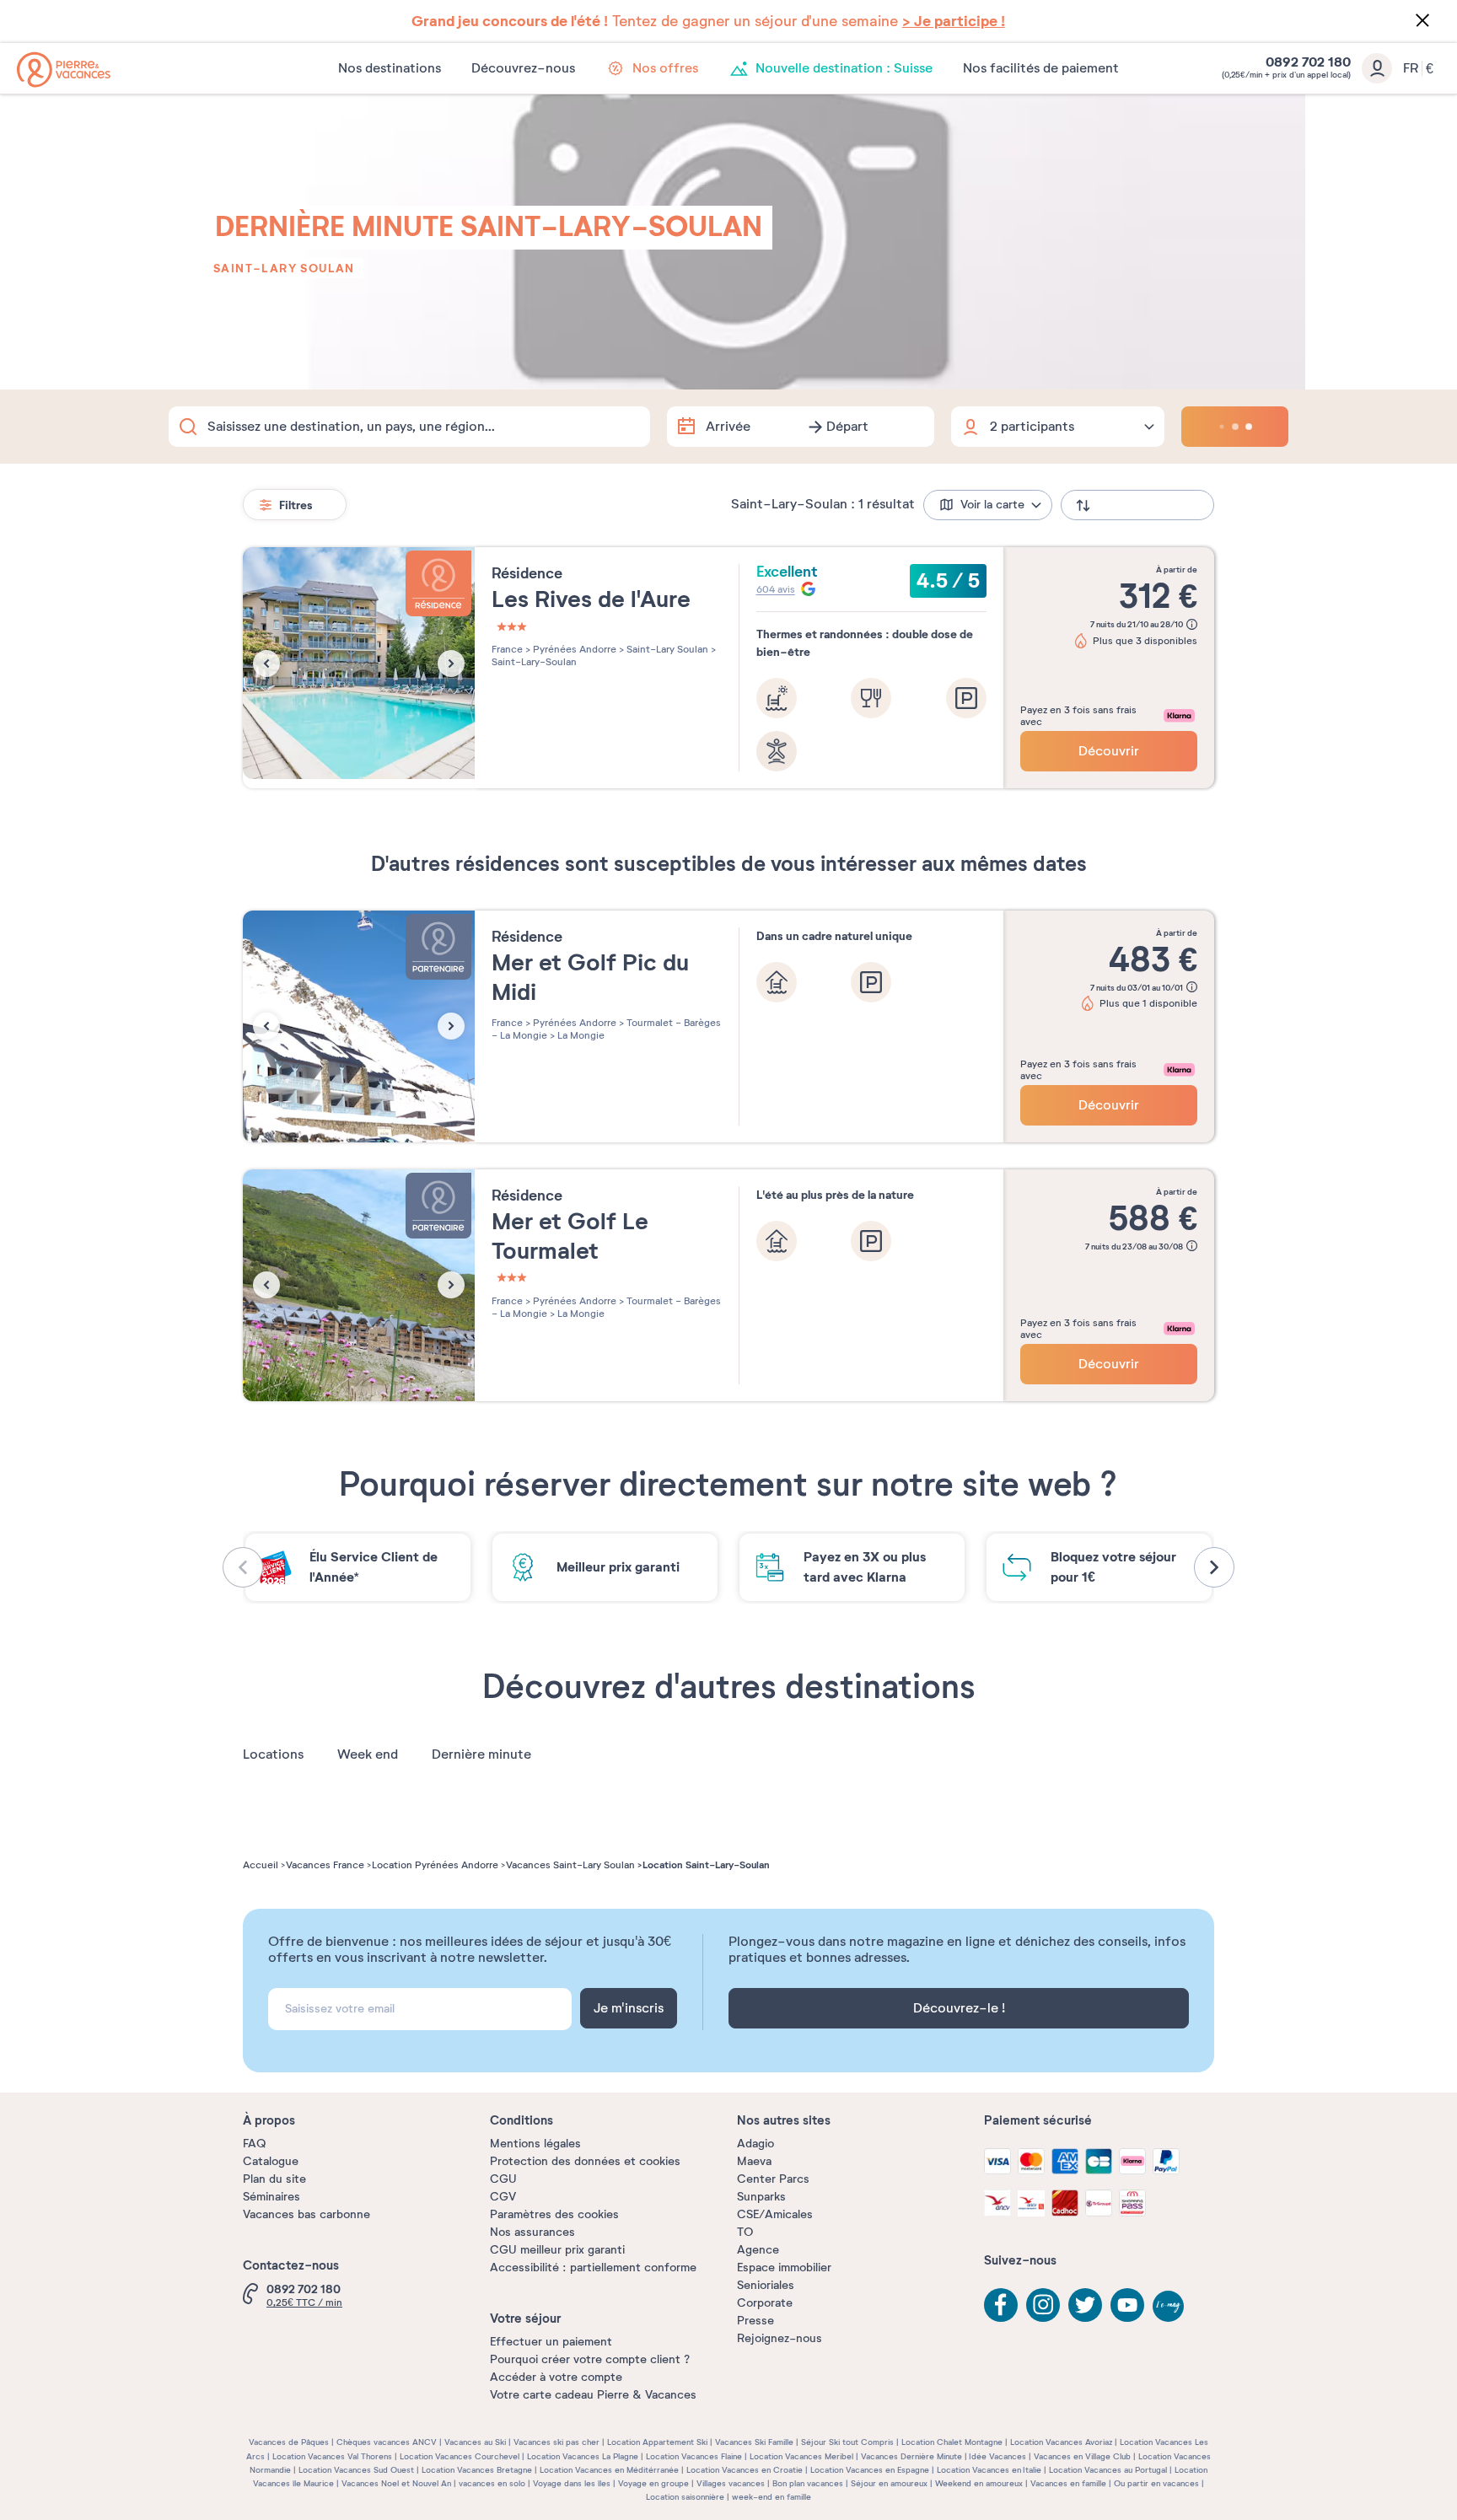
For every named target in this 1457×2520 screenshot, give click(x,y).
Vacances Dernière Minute (911, 2456)
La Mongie (580, 1035)
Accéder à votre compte (556, 2377)
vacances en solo (492, 2483)
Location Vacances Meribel (801, 2456)
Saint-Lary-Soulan (534, 662)
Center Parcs (773, 2179)
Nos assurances (532, 2232)
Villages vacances (731, 2483)
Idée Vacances (997, 2456)
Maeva (754, 2161)
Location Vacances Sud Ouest (356, 2470)
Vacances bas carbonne (306, 2214)
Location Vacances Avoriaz (1061, 2442)
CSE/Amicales (775, 2214)
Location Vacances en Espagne (870, 2470)
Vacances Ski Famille (754, 2442)
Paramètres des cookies (554, 2214)
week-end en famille (772, 2497)
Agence (758, 2250)
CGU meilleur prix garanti (557, 2250)
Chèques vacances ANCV (387, 2442)
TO (745, 2232)
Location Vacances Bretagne (477, 2470)
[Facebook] (1001, 2305)
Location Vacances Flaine (694, 2456)
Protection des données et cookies (585, 2161)
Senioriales (766, 2285)
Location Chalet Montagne (952, 2442)
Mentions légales (535, 2144)
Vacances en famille (1068, 2483)
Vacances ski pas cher (556, 2442)
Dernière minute (481, 1754)
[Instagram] (1043, 2305)
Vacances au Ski (475, 2442)
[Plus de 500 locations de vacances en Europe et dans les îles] (64, 70)
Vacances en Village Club (1082, 2456)
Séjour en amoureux (889, 2483)
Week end (368, 1754)
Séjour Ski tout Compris (847, 2442)
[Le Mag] (1169, 2308)
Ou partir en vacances (1156, 2483)
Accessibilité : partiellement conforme (593, 2267)
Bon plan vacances (808, 2483)
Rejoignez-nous (780, 2338)
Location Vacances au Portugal (1108, 2470)
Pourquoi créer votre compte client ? (590, 2359)
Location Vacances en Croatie (745, 2470)
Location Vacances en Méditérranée (609, 2470)
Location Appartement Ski (657, 2442)
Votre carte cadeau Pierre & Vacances (593, 2395)
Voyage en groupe (653, 2483)
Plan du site (274, 2179)
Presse (755, 2321)
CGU (503, 2179)
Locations (273, 1754)
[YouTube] (1127, 2305)
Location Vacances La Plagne (583, 2456)
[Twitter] (1085, 2305)
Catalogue (271, 2161)
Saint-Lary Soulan (284, 268)
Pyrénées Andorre (573, 649)
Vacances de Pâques (289, 2442)
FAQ (254, 2144)
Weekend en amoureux (979, 2483)
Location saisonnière (685, 2497)
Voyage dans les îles (572, 2483)
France (507, 649)
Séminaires (272, 2197)
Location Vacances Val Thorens (332, 2456)
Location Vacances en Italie (989, 2470)
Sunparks (761, 2197)
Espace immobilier (784, 2267)
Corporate (765, 2303)
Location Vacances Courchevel (460, 2456)
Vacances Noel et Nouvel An (396, 2483)
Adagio (755, 2144)
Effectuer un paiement (551, 2342)
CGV (503, 2197)
